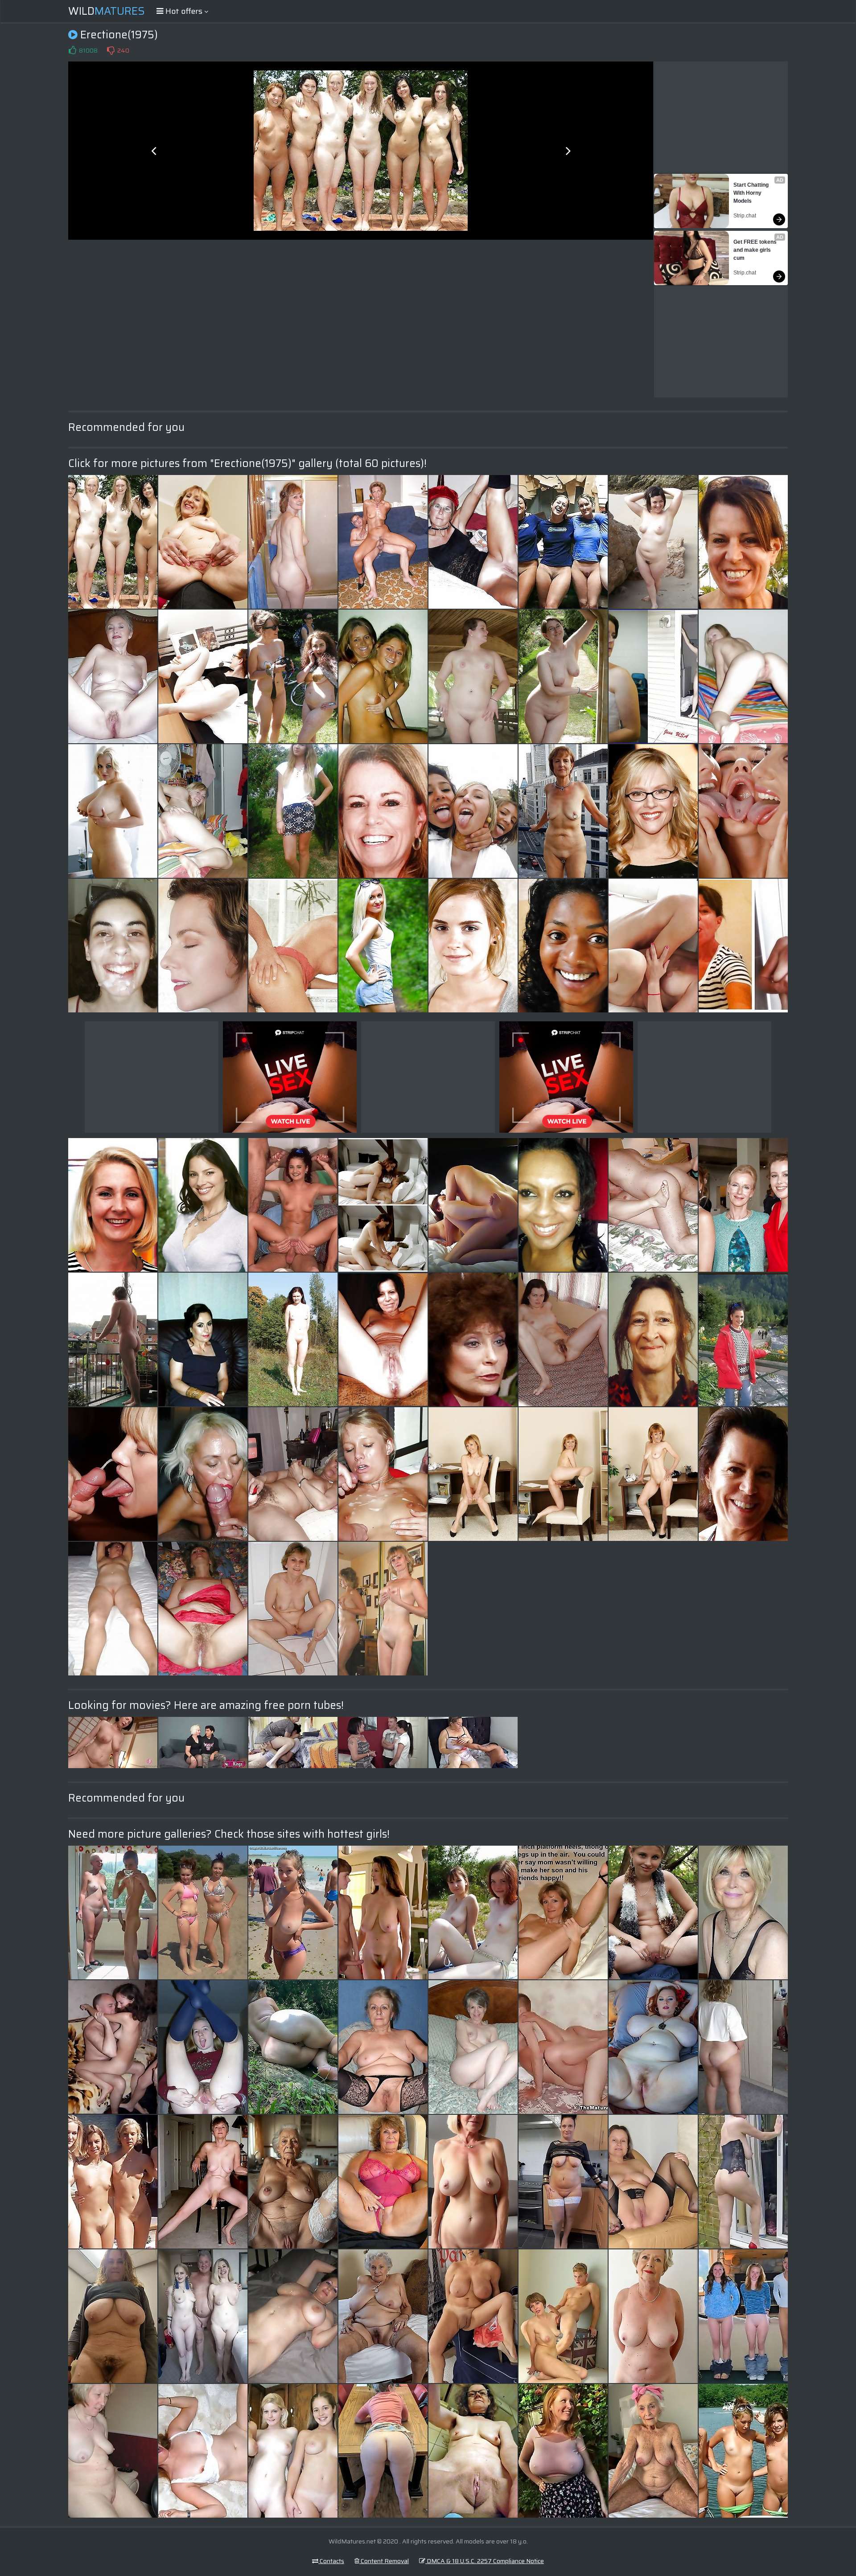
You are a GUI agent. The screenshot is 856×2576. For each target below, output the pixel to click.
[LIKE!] (72, 50)
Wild (107, 11)
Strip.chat (745, 216)
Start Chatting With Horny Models (752, 193)
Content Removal (384, 2561)
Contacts (331, 2561)
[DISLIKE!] (111, 50)
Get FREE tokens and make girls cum (756, 250)
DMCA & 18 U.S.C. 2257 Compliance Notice (485, 2561)
